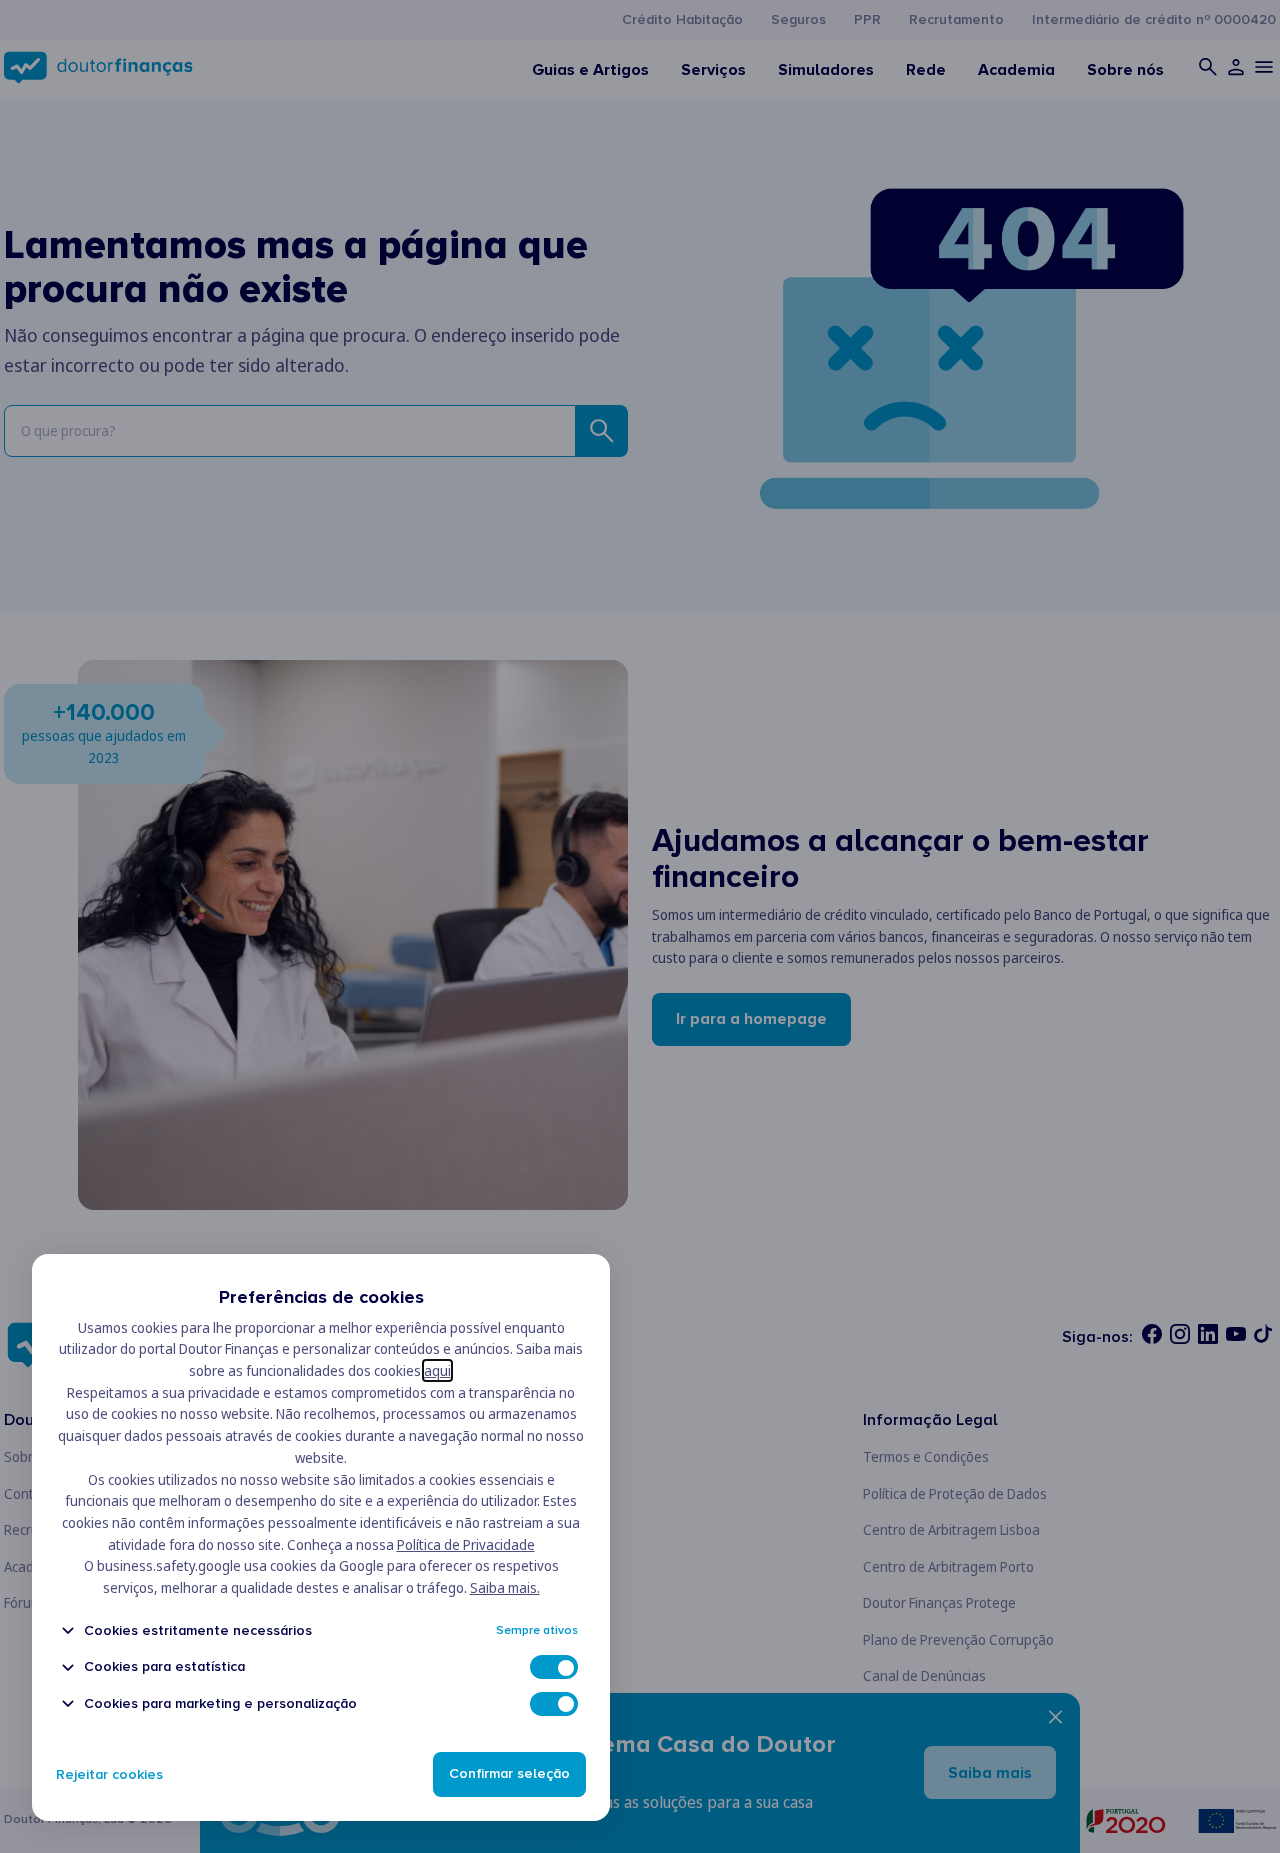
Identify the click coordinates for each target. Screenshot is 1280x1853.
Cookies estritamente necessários (198, 1630)
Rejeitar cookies (109, 1774)
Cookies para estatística (164, 1667)
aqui (437, 1370)
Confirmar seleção (509, 1774)
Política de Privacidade (466, 1544)
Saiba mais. (505, 1587)
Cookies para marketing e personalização (220, 1703)
